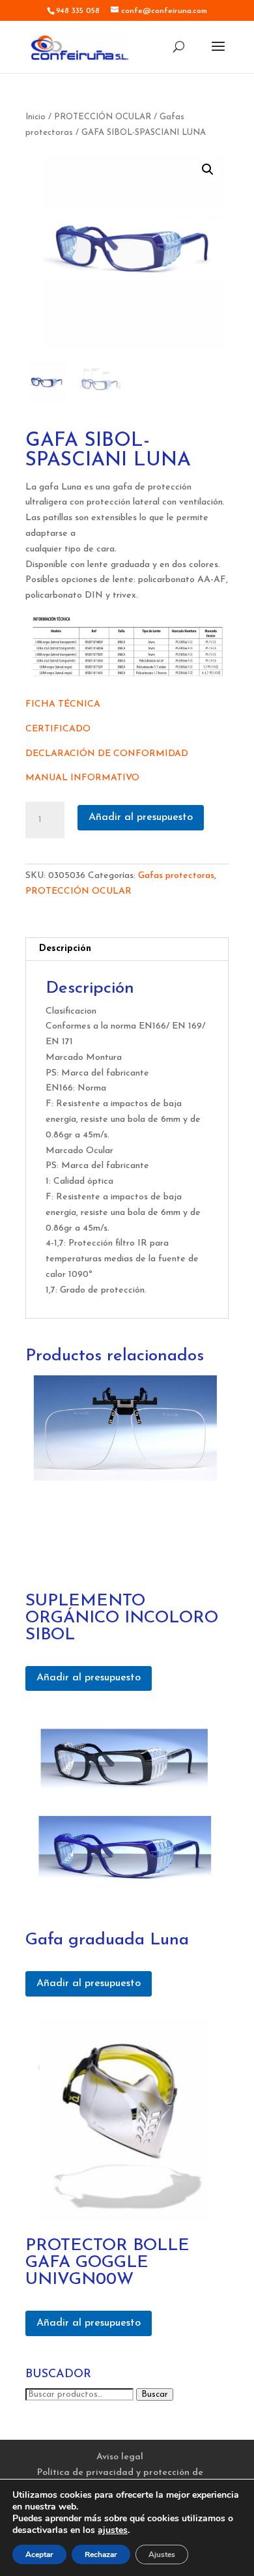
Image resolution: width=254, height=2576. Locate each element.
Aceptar (39, 2554)
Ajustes (162, 2554)
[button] (208, 169)
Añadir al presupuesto (141, 817)
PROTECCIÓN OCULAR (103, 117)
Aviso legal (120, 2457)
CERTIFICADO (58, 729)
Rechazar (101, 2554)
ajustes (113, 2530)
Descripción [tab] (65, 949)
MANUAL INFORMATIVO (82, 778)
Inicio (35, 117)
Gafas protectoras (176, 876)
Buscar (155, 2394)
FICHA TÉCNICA (63, 704)
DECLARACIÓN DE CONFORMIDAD (107, 754)
